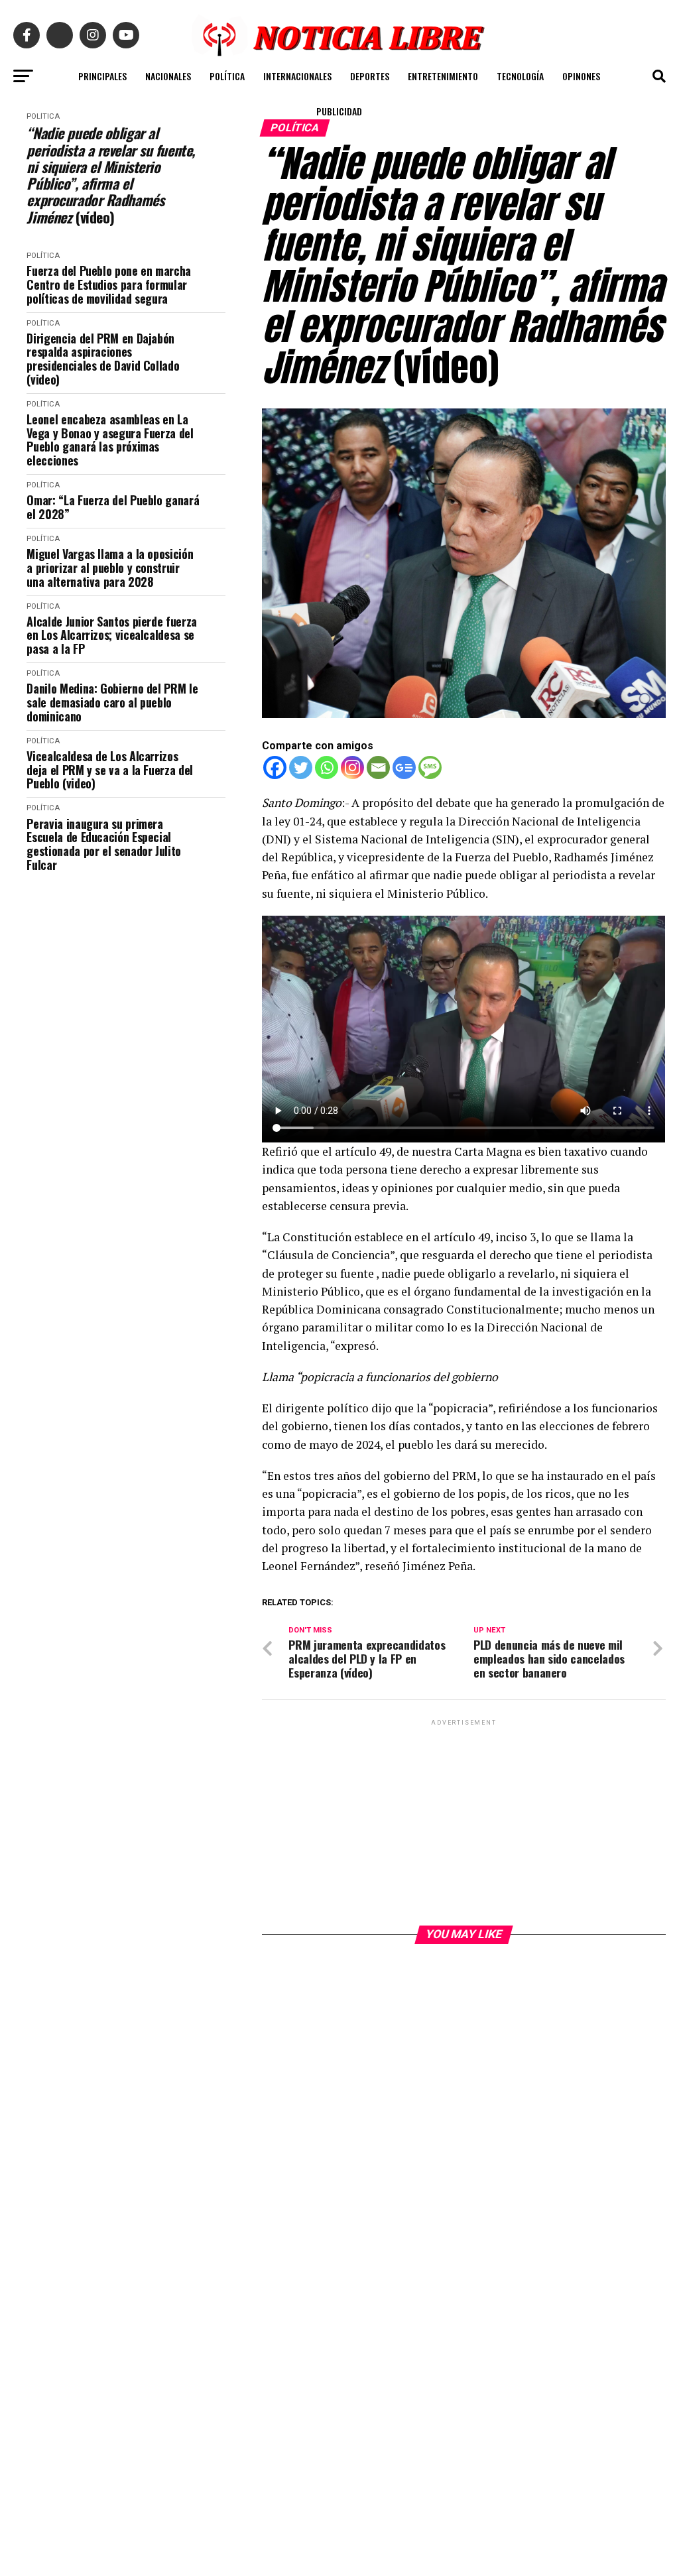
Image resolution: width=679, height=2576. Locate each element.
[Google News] (404, 767)
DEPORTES (370, 76)
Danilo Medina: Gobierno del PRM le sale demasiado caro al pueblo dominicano (112, 702)
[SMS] (430, 767)
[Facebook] (275, 767)
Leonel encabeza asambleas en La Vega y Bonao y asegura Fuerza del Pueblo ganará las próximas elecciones (110, 440)
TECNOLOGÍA (520, 76)
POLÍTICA (227, 76)
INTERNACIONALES (297, 76)
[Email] (378, 767)
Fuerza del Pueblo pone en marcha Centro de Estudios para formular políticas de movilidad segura (108, 284)
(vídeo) (110, 175)
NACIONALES (168, 76)
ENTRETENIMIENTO (443, 76)
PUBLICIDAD (339, 111)
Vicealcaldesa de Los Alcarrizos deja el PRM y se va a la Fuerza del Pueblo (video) (109, 770)
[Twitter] (301, 767)
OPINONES (581, 76)
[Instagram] (352, 767)
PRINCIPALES (102, 76)
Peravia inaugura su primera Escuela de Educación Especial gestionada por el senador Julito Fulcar (103, 844)
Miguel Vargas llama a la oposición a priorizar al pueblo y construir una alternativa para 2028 (110, 568)
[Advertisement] (463, 1821)
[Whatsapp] (327, 767)
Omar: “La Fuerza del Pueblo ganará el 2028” (113, 507)
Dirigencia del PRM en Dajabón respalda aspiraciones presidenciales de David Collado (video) (103, 359)
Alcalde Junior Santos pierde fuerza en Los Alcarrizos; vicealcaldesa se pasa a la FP (111, 635)
